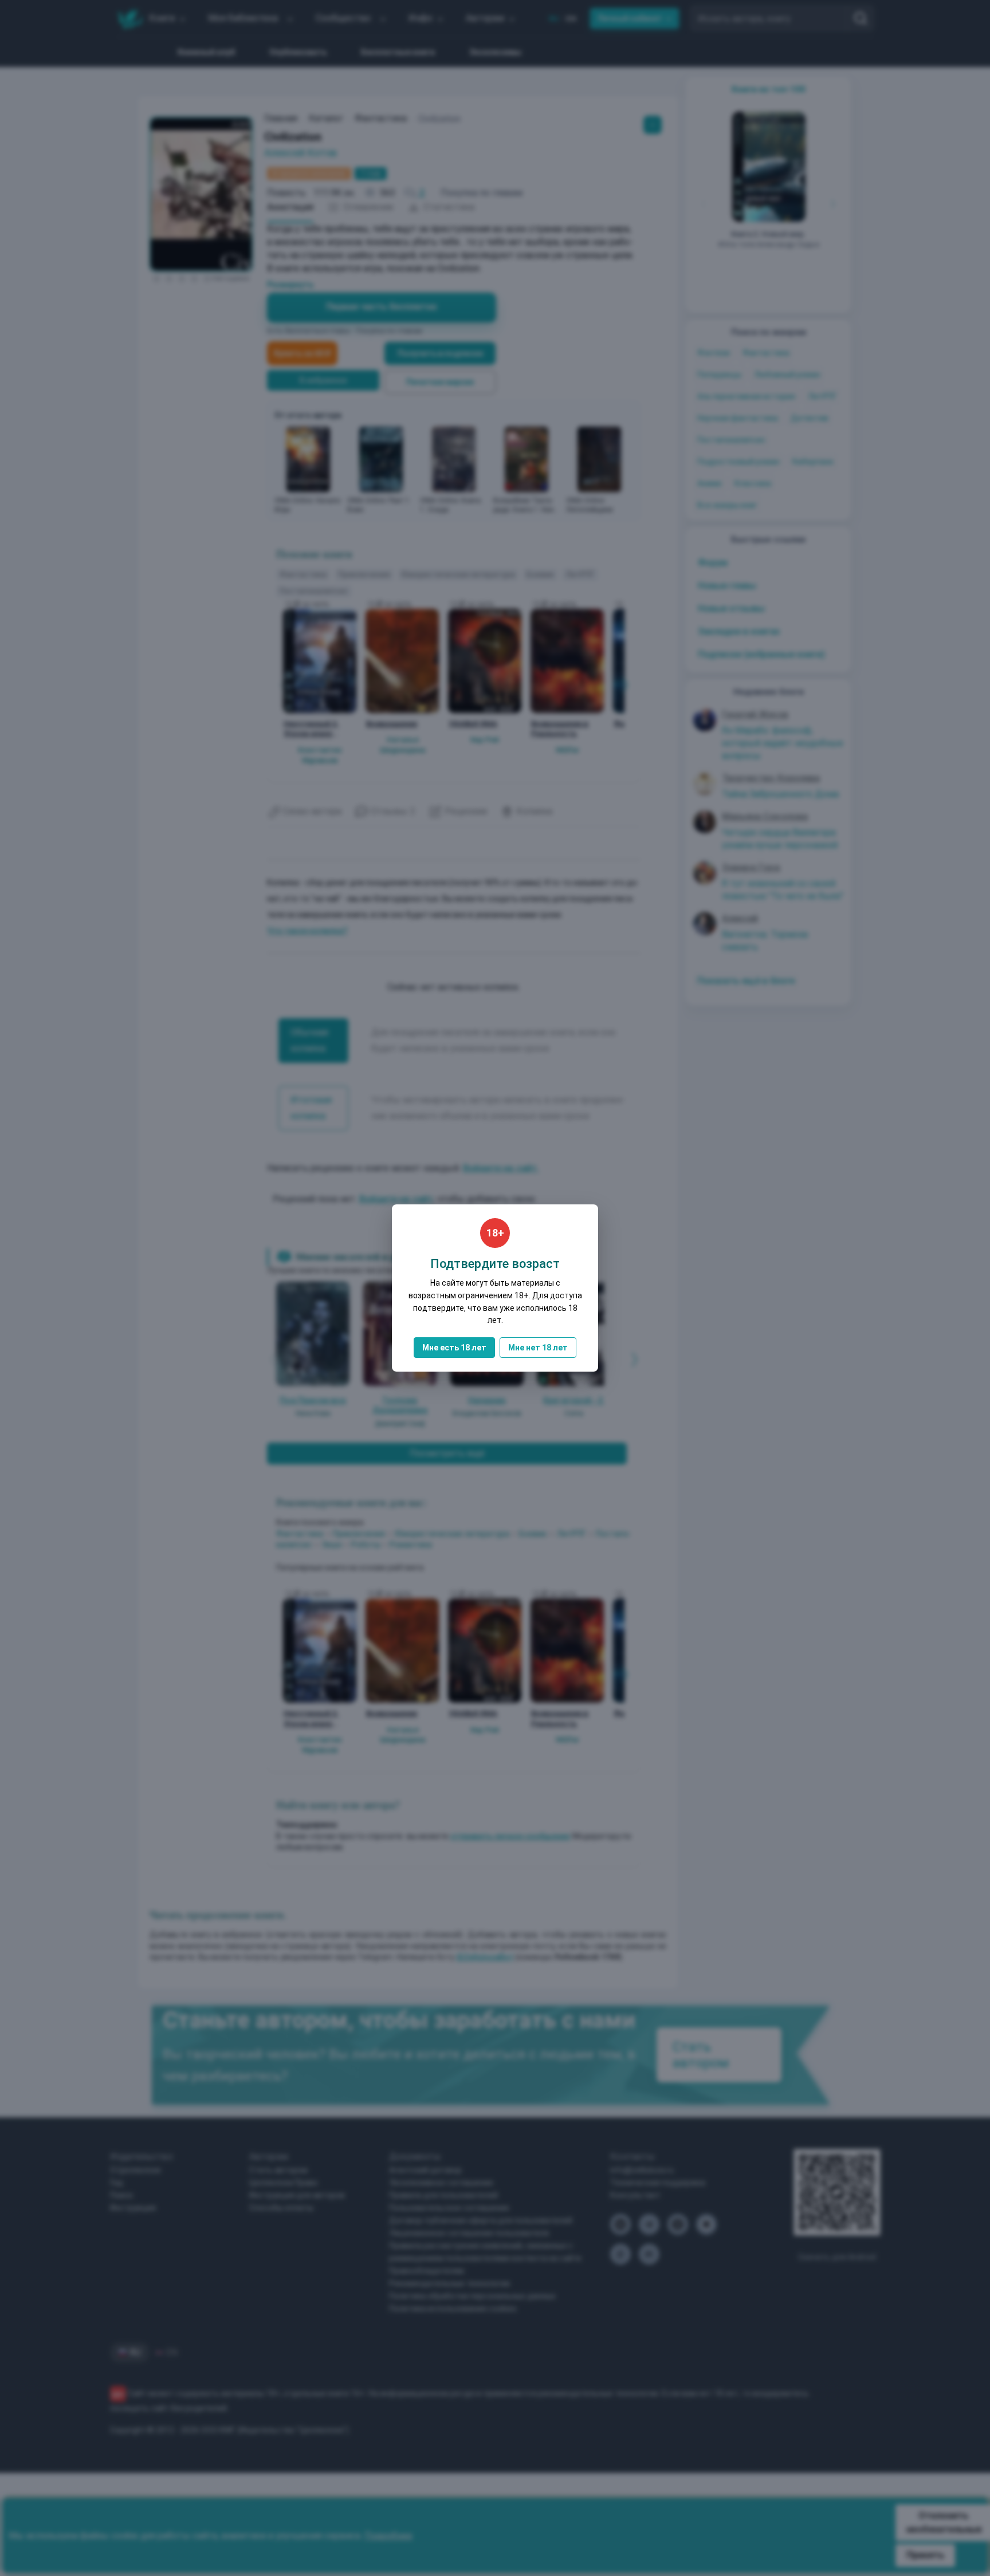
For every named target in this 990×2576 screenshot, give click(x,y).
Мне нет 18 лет (538, 1348)
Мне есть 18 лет (454, 1348)
